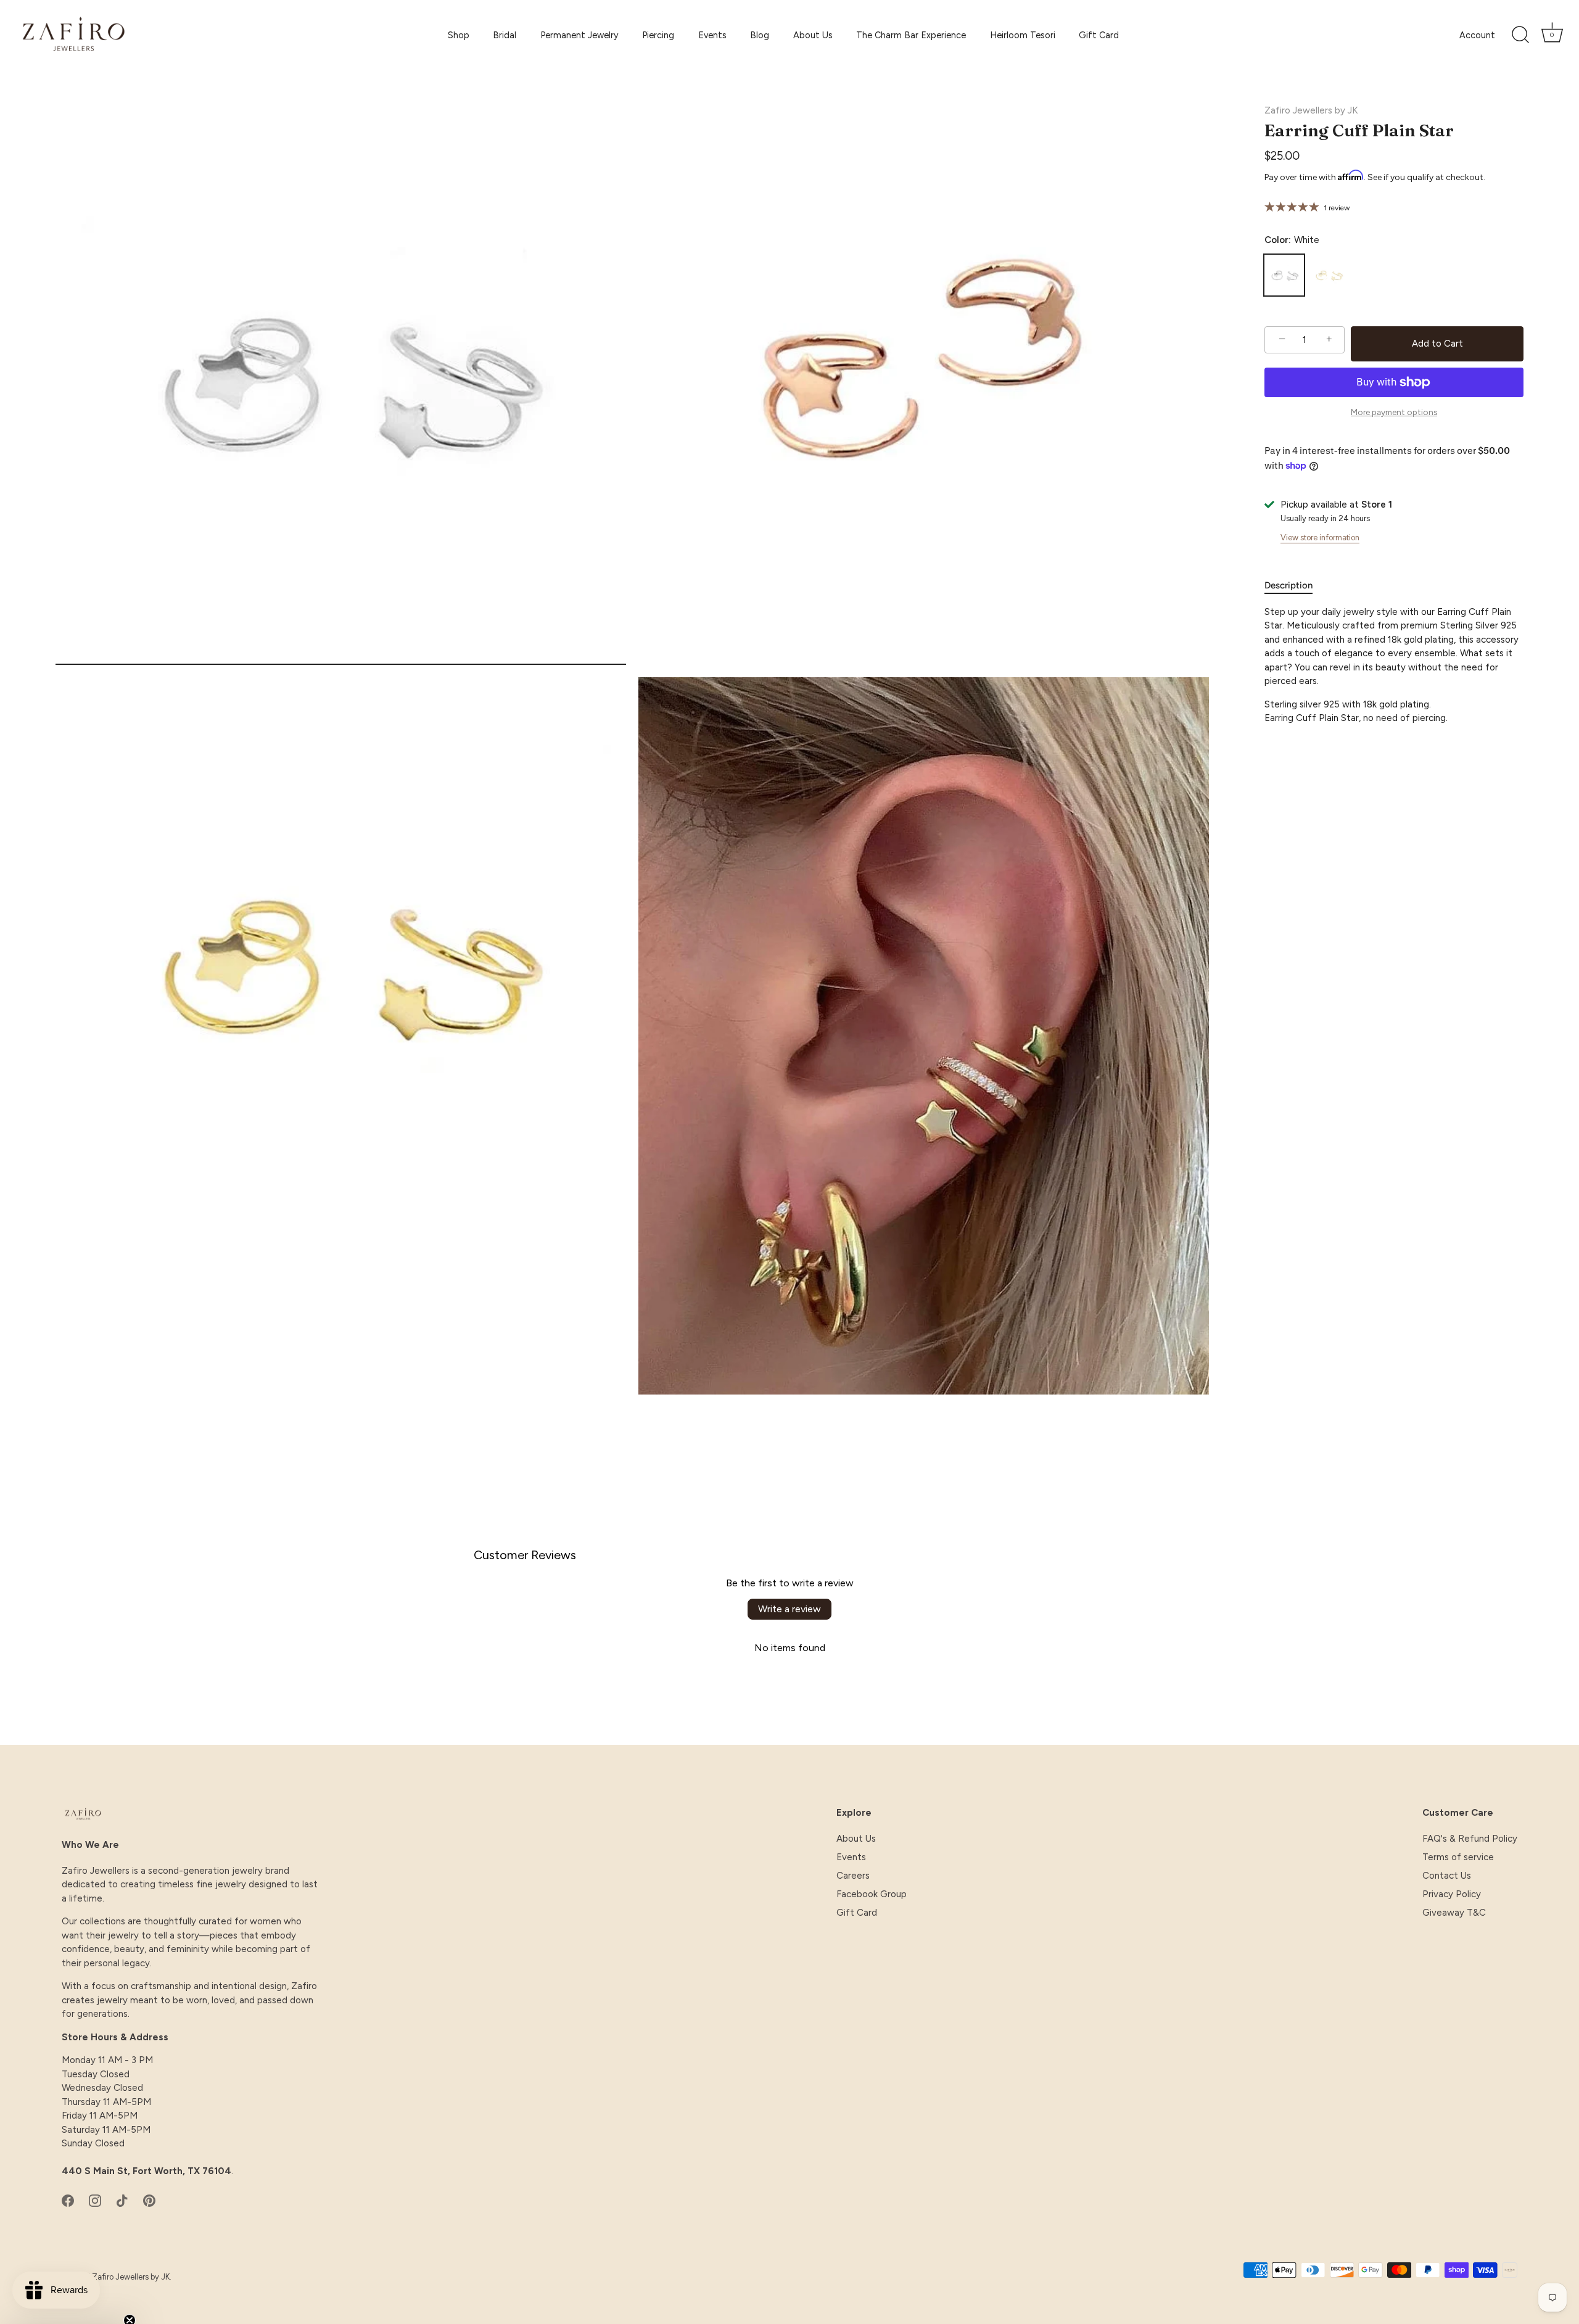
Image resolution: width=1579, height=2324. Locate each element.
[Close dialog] (1014, 1024)
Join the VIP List (669, 1271)
